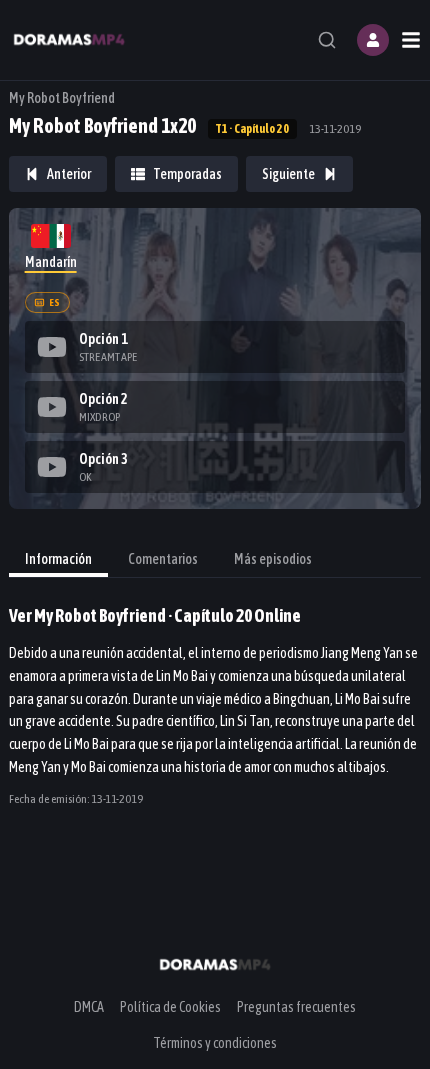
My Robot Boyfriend (62, 98)
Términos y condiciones (215, 1043)
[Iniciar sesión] (373, 40)
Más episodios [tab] (273, 559)
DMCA (89, 1007)
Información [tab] (58, 559)
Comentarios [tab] (163, 559)
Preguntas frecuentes (296, 1007)
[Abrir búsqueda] (327, 40)
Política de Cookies (170, 1007)
